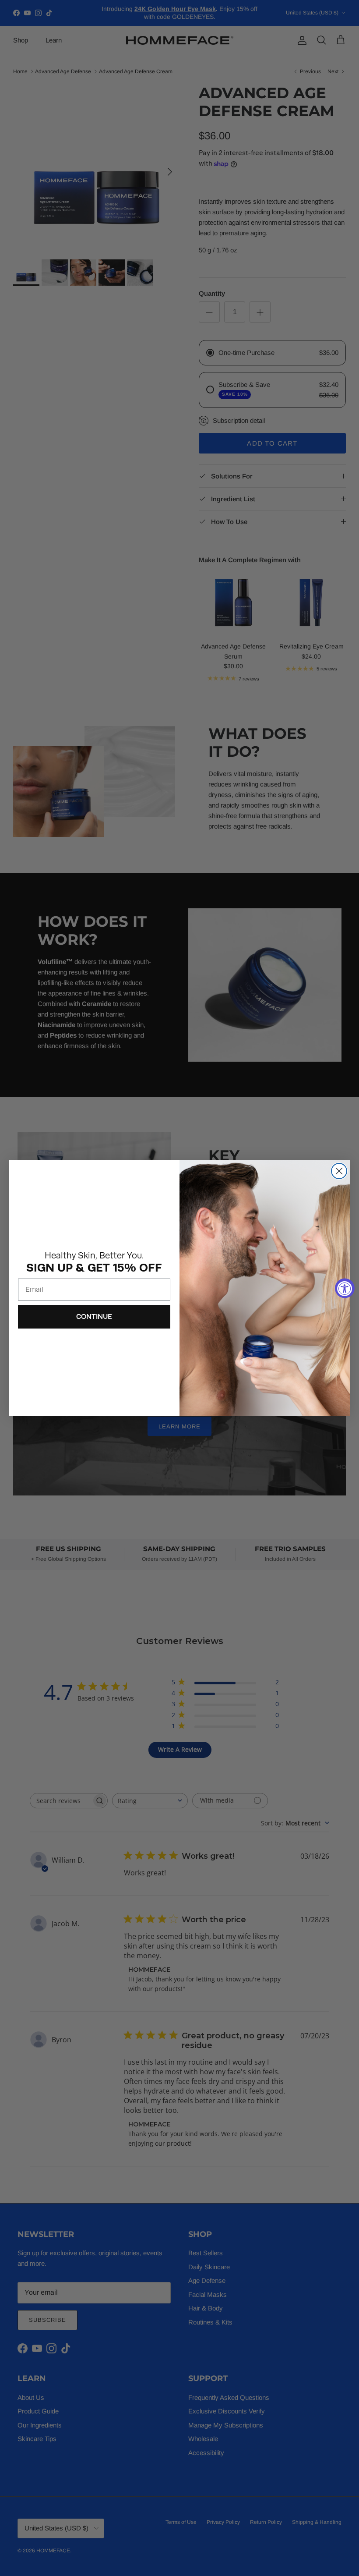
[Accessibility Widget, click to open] (345, 1288)
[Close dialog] (339, 1171)
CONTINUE (94, 1316)
